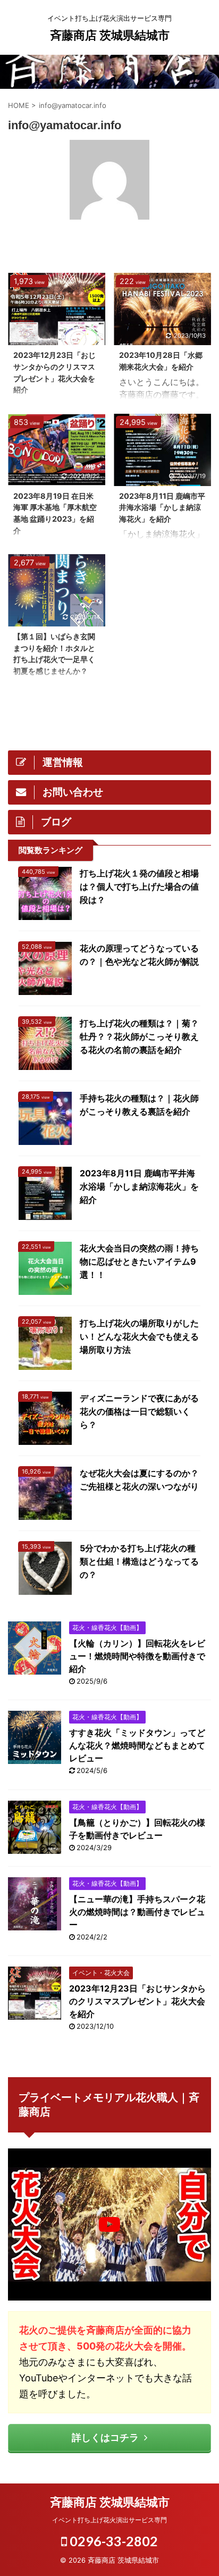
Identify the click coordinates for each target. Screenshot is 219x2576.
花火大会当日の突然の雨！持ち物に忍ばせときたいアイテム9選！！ (139, 1261)
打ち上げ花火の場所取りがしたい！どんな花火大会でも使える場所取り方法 (139, 1336)
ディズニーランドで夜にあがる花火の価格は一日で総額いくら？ (139, 1411)
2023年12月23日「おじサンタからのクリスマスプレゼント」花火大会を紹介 (137, 2001)
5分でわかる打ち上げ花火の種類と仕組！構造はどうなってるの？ (139, 1561)
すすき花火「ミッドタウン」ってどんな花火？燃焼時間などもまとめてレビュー (137, 1745)
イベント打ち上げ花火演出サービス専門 (109, 2520)
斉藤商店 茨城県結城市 (110, 35)
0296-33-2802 (112, 2541)
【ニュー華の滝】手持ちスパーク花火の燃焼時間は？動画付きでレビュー (137, 1912)
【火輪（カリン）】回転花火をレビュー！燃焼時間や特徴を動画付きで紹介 (137, 1656)
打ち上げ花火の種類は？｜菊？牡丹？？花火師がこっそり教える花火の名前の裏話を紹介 (139, 1036)
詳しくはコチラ (105, 2437)
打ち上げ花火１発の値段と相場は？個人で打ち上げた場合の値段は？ (139, 886)
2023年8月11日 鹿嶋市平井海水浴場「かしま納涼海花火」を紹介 (162, 507)
